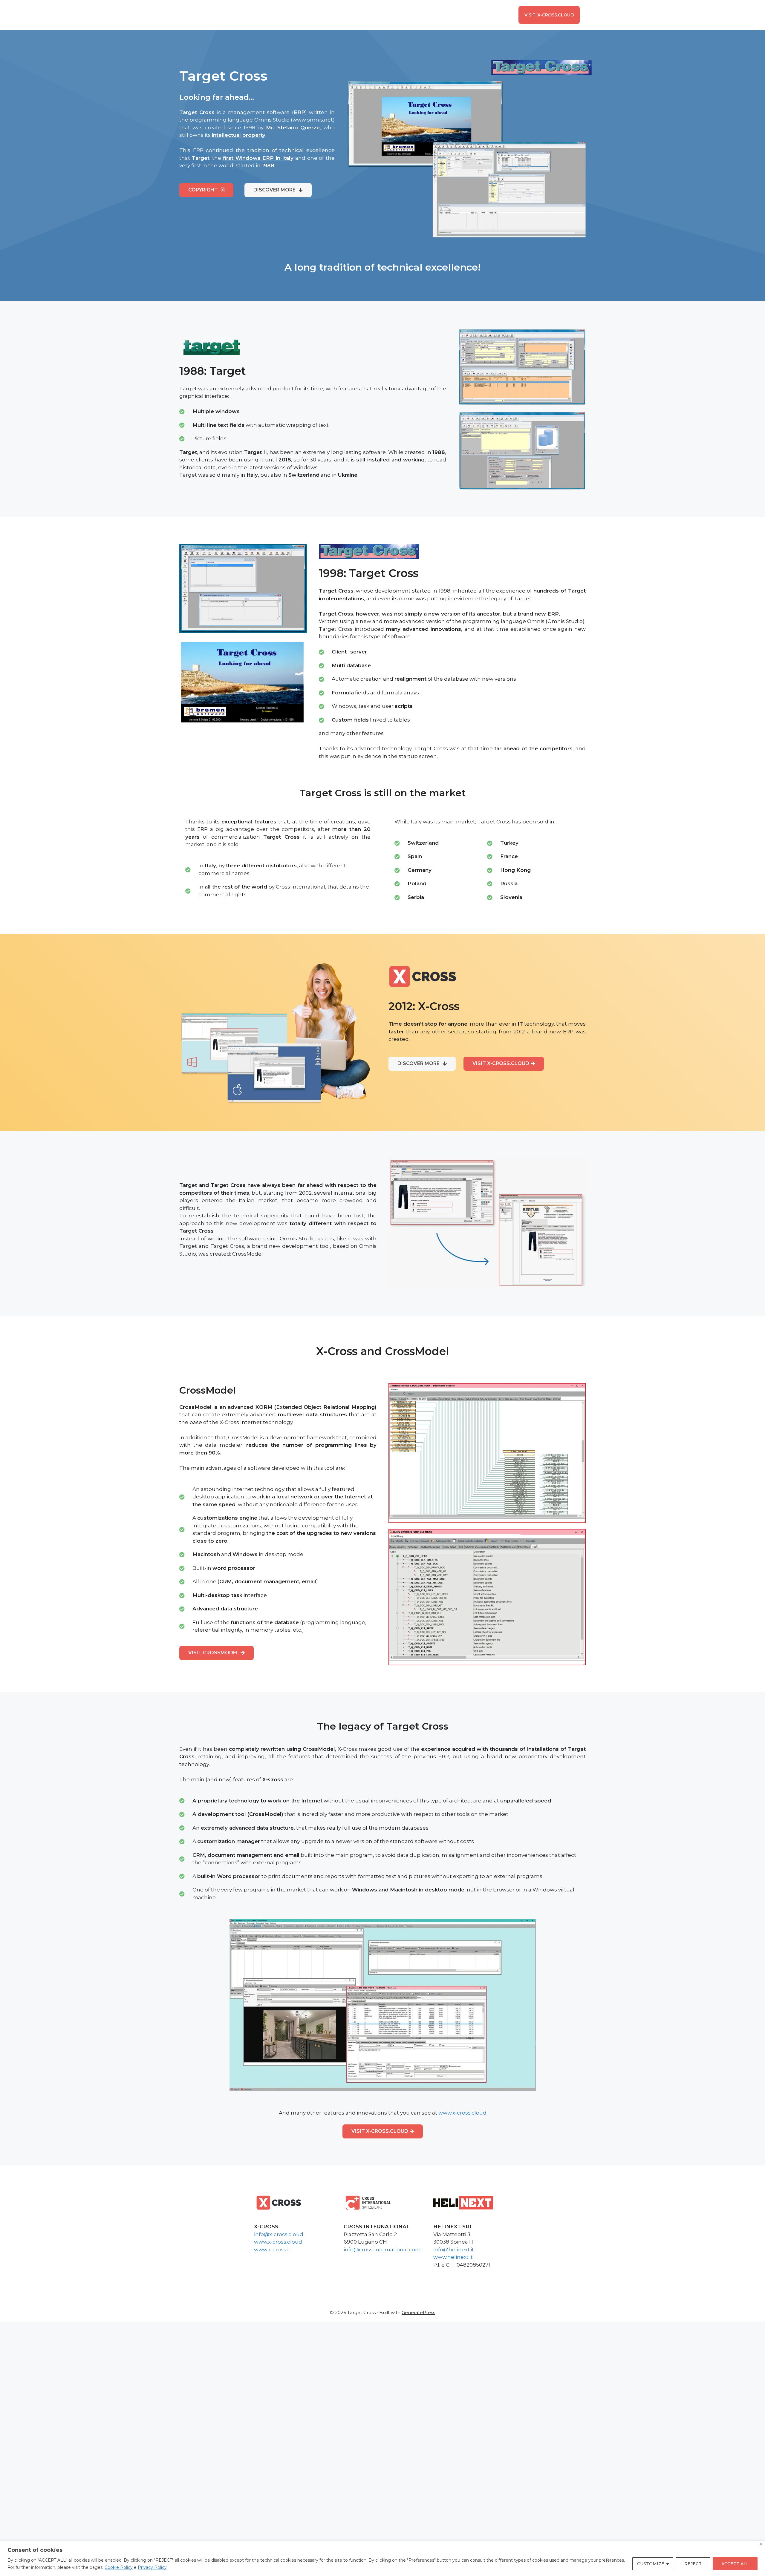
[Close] (761, 2544)
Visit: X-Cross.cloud (549, 15)
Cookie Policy (119, 2567)
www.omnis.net (313, 120)
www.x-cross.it (272, 2250)
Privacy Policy (152, 2567)
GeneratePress (418, 2312)
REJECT (693, 2564)
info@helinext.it (454, 2250)
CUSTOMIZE (651, 2564)
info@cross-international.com (382, 2250)
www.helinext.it (453, 2257)
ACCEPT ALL (735, 2564)
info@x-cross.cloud (279, 2234)
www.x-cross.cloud (462, 2113)
